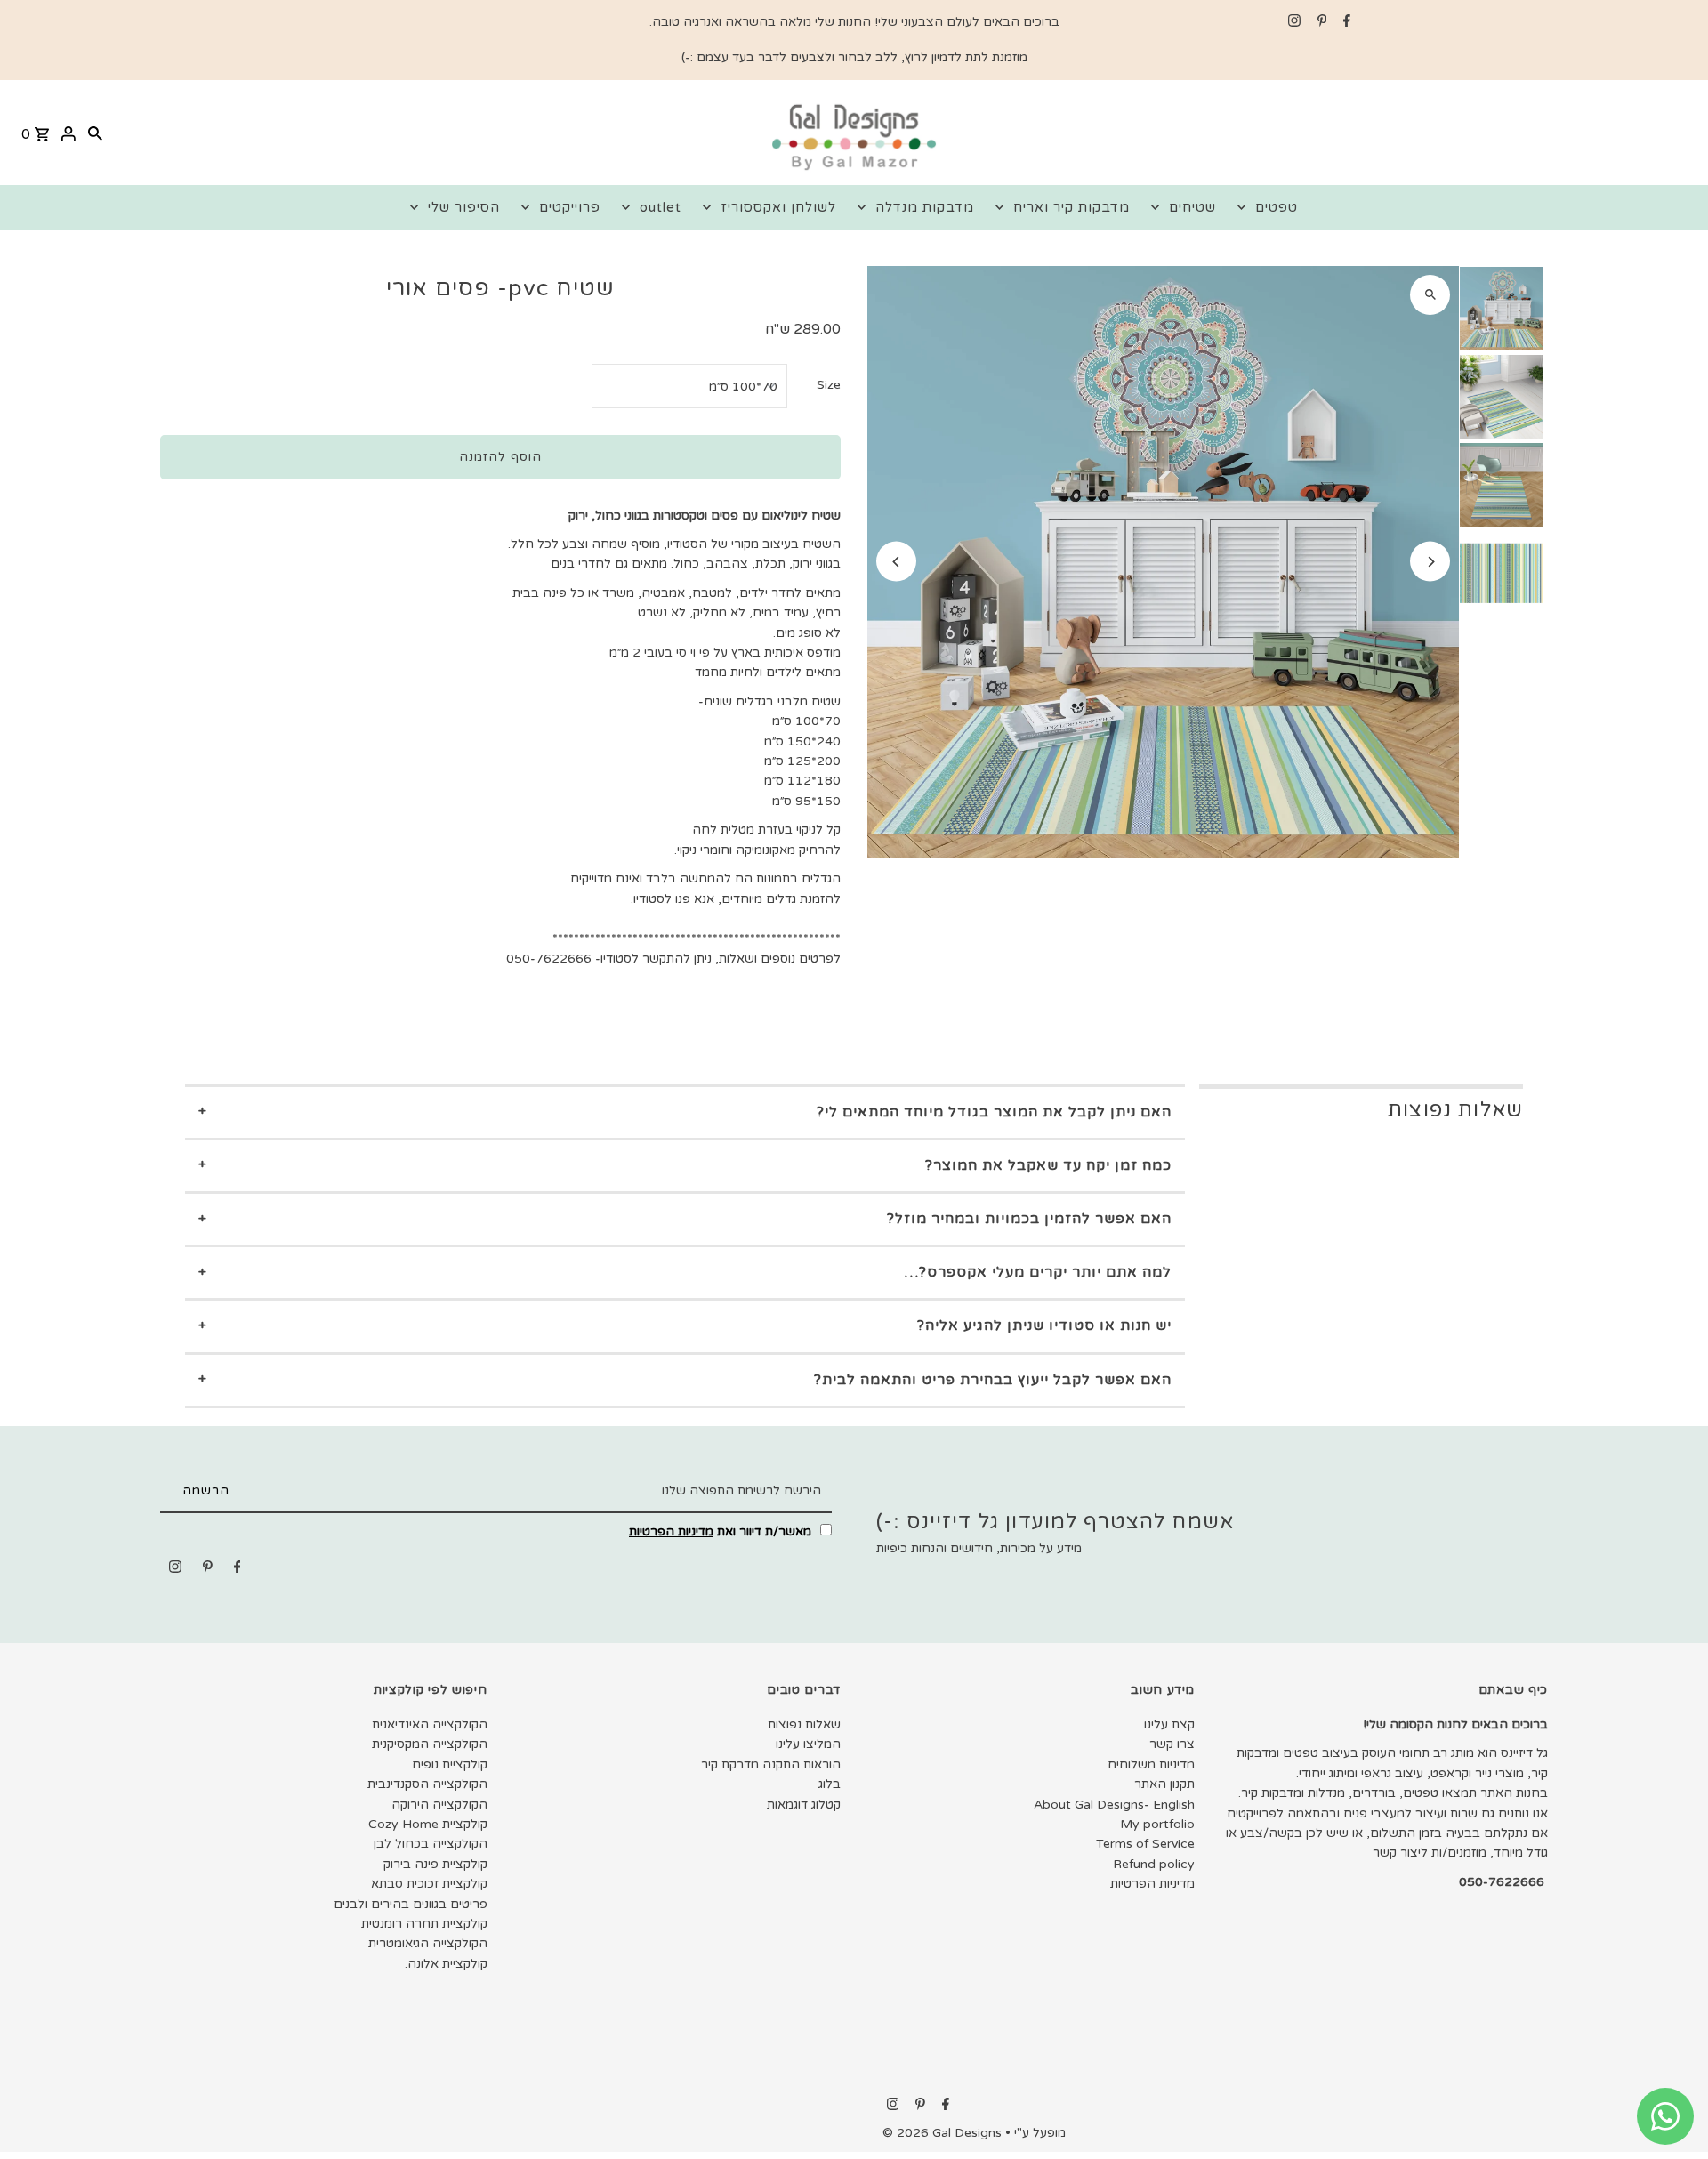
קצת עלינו (1169, 1724)
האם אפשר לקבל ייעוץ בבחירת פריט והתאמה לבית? (993, 1380)
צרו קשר (1172, 1744)
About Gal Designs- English (1114, 1805)
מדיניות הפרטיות (671, 1531)
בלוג (830, 1784)
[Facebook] (1345, 22)
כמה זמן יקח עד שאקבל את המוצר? (1048, 1165)
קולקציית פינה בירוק (435, 1864)
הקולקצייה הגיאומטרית (428, 1943)
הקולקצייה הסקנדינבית (427, 1784)
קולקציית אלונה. (446, 1964)
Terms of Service (1145, 1844)
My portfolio (1157, 1824)
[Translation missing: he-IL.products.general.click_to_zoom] (1430, 295)
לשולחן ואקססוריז (778, 207)
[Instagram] (1292, 22)
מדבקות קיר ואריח (1072, 207)
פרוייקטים (570, 207)
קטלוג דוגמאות (804, 1805)
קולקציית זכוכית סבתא (429, 1884)
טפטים (1277, 207)
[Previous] (896, 562)
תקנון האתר (1164, 1784)
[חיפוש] (95, 133)
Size (829, 385)
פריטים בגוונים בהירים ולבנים (411, 1904)
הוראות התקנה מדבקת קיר (771, 1764)
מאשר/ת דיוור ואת (722, 1531)
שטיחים (1192, 207)
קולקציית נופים (450, 1764)
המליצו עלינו (808, 1744)
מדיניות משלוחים (1151, 1764)
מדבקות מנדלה (925, 207)
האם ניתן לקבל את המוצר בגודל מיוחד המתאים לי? (994, 1112)
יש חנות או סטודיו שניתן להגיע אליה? (1044, 1325)
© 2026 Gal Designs (944, 2133)
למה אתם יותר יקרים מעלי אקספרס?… (1038, 1272)
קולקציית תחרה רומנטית (424, 1924)
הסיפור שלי (464, 207)
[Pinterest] (1320, 22)
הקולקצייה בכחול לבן (431, 1844)
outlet (661, 207)
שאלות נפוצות (804, 1724)
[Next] (1430, 562)
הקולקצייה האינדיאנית (430, 1724)
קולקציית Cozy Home (428, 1824)
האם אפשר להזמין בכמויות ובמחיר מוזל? (1029, 1219)
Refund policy (1154, 1864)
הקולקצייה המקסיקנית (430, 1744)
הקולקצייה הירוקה (439, 1805)
